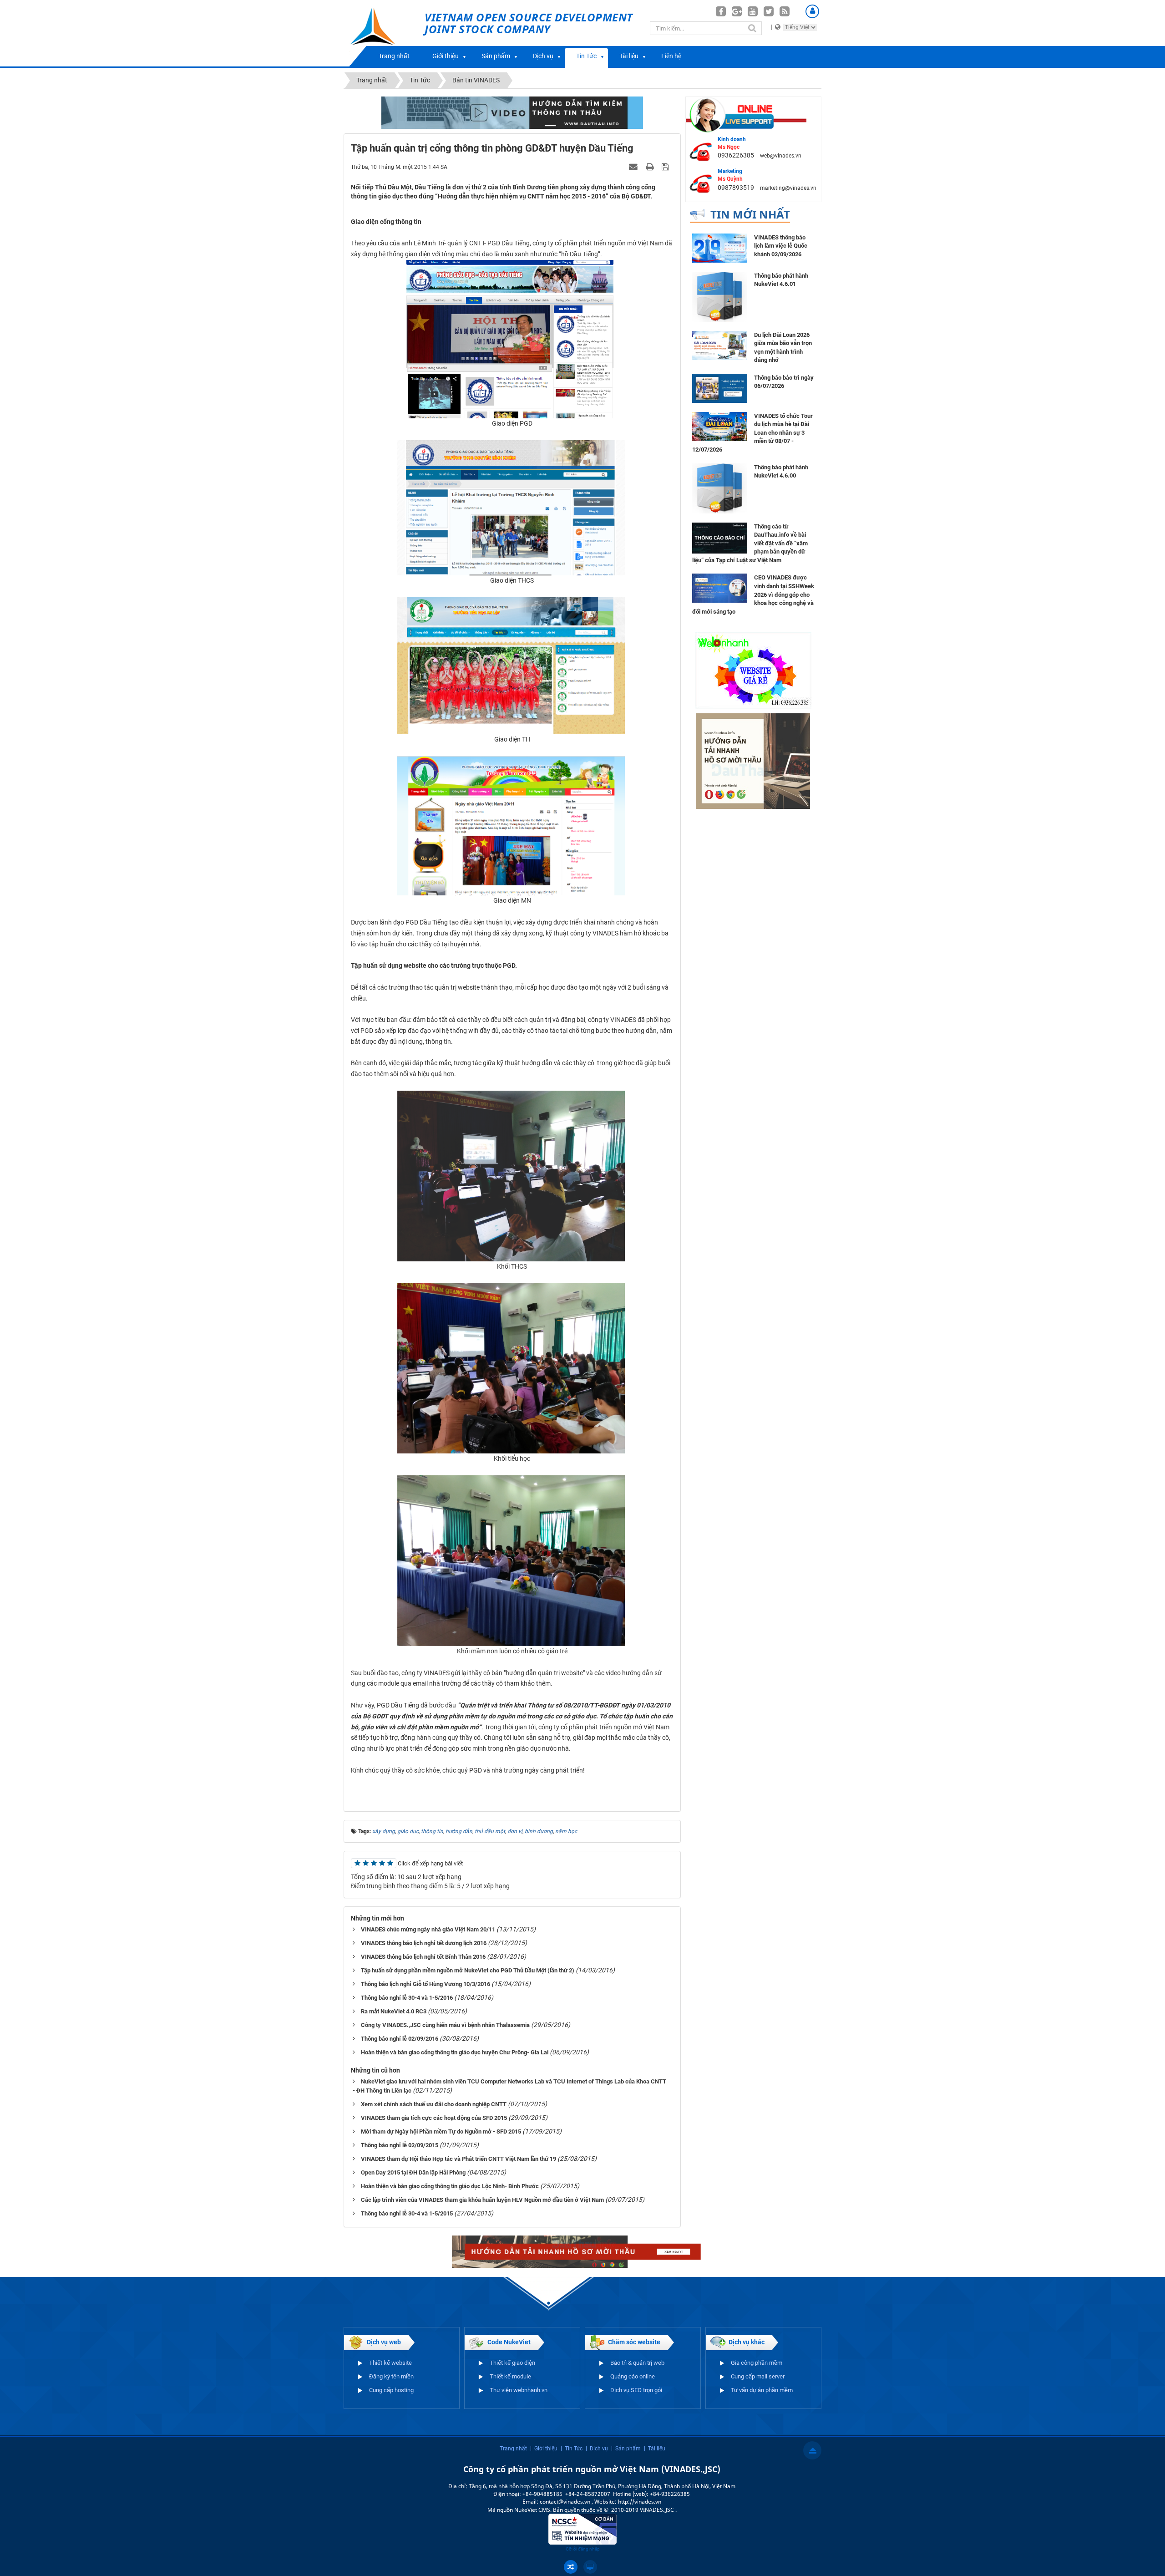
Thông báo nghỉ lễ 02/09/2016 (400, 2039)
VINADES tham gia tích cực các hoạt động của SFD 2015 (434, 2118)
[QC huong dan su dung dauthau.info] (512, 112)
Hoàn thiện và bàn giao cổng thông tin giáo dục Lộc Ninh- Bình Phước (450, 2186)
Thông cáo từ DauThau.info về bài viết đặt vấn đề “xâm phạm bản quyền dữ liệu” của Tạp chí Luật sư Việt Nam (750, 543)
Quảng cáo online (633, 2376)
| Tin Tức (572, 2449)
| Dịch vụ (597, 2449)
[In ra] (651, 167)
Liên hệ (671, 56)
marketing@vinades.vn (788, 188)
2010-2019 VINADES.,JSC (643, 2510)
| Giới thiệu (544, 2449)
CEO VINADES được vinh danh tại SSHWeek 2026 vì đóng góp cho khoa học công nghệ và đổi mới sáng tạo (753, 594)
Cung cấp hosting (391, 2390)
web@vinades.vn (781, 156)
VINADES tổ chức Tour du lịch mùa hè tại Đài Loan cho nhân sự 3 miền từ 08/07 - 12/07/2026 (752, 433)
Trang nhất (394, 56)
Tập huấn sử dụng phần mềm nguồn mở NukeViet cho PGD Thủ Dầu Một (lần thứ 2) (468, 1970)
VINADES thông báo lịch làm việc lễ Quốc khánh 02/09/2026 (781, 246)
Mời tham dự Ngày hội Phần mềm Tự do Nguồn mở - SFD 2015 (441, 2131)
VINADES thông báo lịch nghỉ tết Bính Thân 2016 (423, 1957)
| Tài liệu (655, 2449)
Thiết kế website (390, 2363)
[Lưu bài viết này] (666, 167)
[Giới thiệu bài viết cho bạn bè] (634, 167)
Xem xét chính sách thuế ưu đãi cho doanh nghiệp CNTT (434, 2104)
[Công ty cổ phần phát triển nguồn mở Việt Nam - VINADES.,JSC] (383, 33)
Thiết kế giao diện (512, 2363)
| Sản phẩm (626, 2449)
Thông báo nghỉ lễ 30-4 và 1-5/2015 (407, 2213)
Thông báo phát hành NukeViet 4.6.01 (781, 280)
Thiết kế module (510, 2376)
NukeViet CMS (532, 2510)
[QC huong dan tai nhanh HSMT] (753, 761)
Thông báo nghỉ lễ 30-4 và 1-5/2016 (407, 1998)
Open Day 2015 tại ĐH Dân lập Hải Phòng (413, 2172)
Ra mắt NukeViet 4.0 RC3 (394, 2011)
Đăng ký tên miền (391, 2376)
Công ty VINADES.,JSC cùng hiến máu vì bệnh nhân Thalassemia (445, 2025)
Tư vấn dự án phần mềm (762, 2390)
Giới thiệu (446, 56)
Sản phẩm (496, 56)
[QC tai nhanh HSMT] (583, 2251)
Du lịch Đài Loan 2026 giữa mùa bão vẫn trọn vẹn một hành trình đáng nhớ (783, 348)
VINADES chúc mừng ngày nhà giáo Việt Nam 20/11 (428, 1929)
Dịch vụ (543, 56)
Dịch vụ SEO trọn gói (636, 2390)
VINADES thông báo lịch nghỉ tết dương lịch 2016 (424, 1943)
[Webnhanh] (753, 670)
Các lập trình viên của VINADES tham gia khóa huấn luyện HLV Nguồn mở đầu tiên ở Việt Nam (482, 2200)
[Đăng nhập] (812, 11)
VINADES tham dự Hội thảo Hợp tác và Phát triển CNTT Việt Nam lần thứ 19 (458, 2159)
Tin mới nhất (750, 214)
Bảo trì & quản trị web (637, 2363)
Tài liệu (629, 56)
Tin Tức (586, 56)
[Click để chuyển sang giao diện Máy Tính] (590, 2567)
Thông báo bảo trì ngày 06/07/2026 (784, 382)
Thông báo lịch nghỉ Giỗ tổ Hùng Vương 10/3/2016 (425, 1984)
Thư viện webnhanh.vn (519, 2390)
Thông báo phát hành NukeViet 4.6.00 (781, 472)
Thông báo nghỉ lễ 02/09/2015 (400, 2145)
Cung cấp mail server (758, 2376)
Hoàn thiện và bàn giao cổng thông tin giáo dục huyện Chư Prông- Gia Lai (455, 2052)
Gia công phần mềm (757, 2363)
